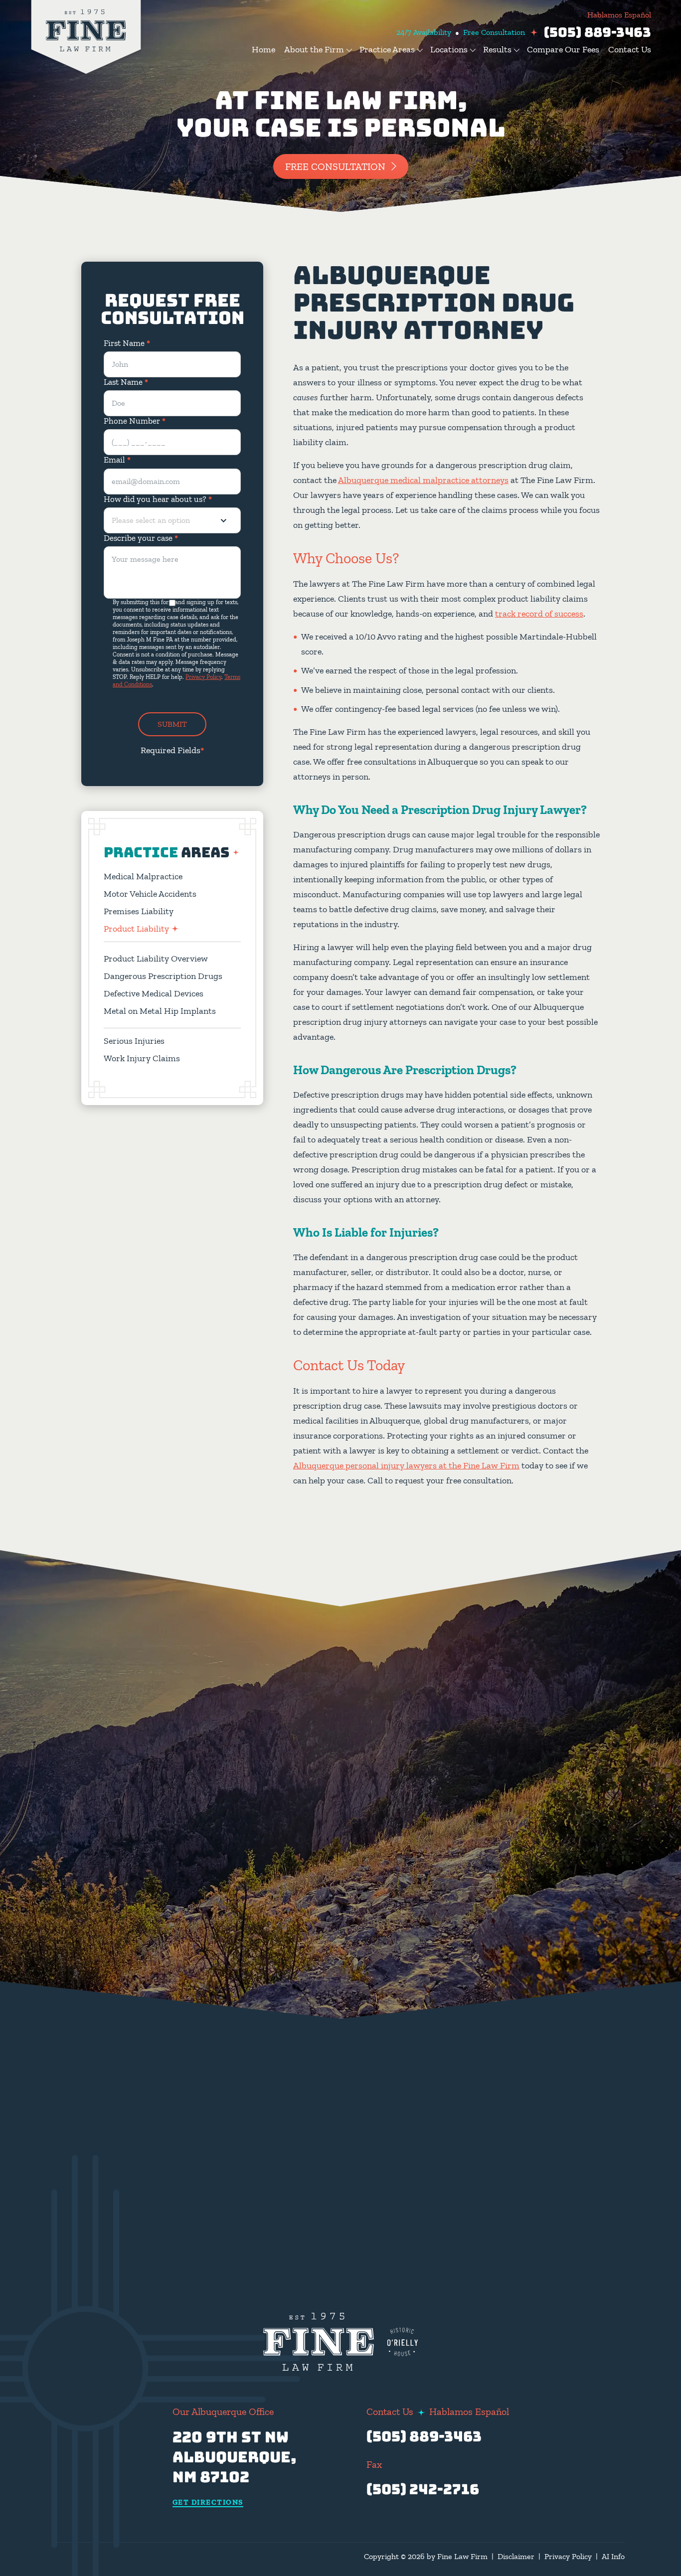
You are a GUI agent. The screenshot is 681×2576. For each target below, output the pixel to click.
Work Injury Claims (142, 1058)
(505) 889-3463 (597, 32)
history (537, 1977)
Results (497, 49)
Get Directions (208, 2503)
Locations (449, 49)
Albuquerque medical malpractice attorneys (423, 480)
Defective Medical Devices (154, 993)
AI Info (613, 2556)
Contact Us (630, 49)
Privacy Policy (203, 677)
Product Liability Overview (156, 959)
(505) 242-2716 (423, 2489)
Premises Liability (139, 911)
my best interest (462, 2037)
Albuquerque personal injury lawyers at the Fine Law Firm (406, 1465)
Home (263, 49)
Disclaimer (516, 2556)
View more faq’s (528, 2180)
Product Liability (136, 929)
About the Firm (314, 49)
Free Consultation (335, 166)
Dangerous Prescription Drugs (163, 976)
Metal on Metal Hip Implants (160, 1011)
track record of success (539, 614)
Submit (172, 724)
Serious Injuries (134, 1041)
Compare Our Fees (563, 49)
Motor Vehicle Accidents (150, 894)
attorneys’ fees (505, 2084)
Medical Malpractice (143, 876)
